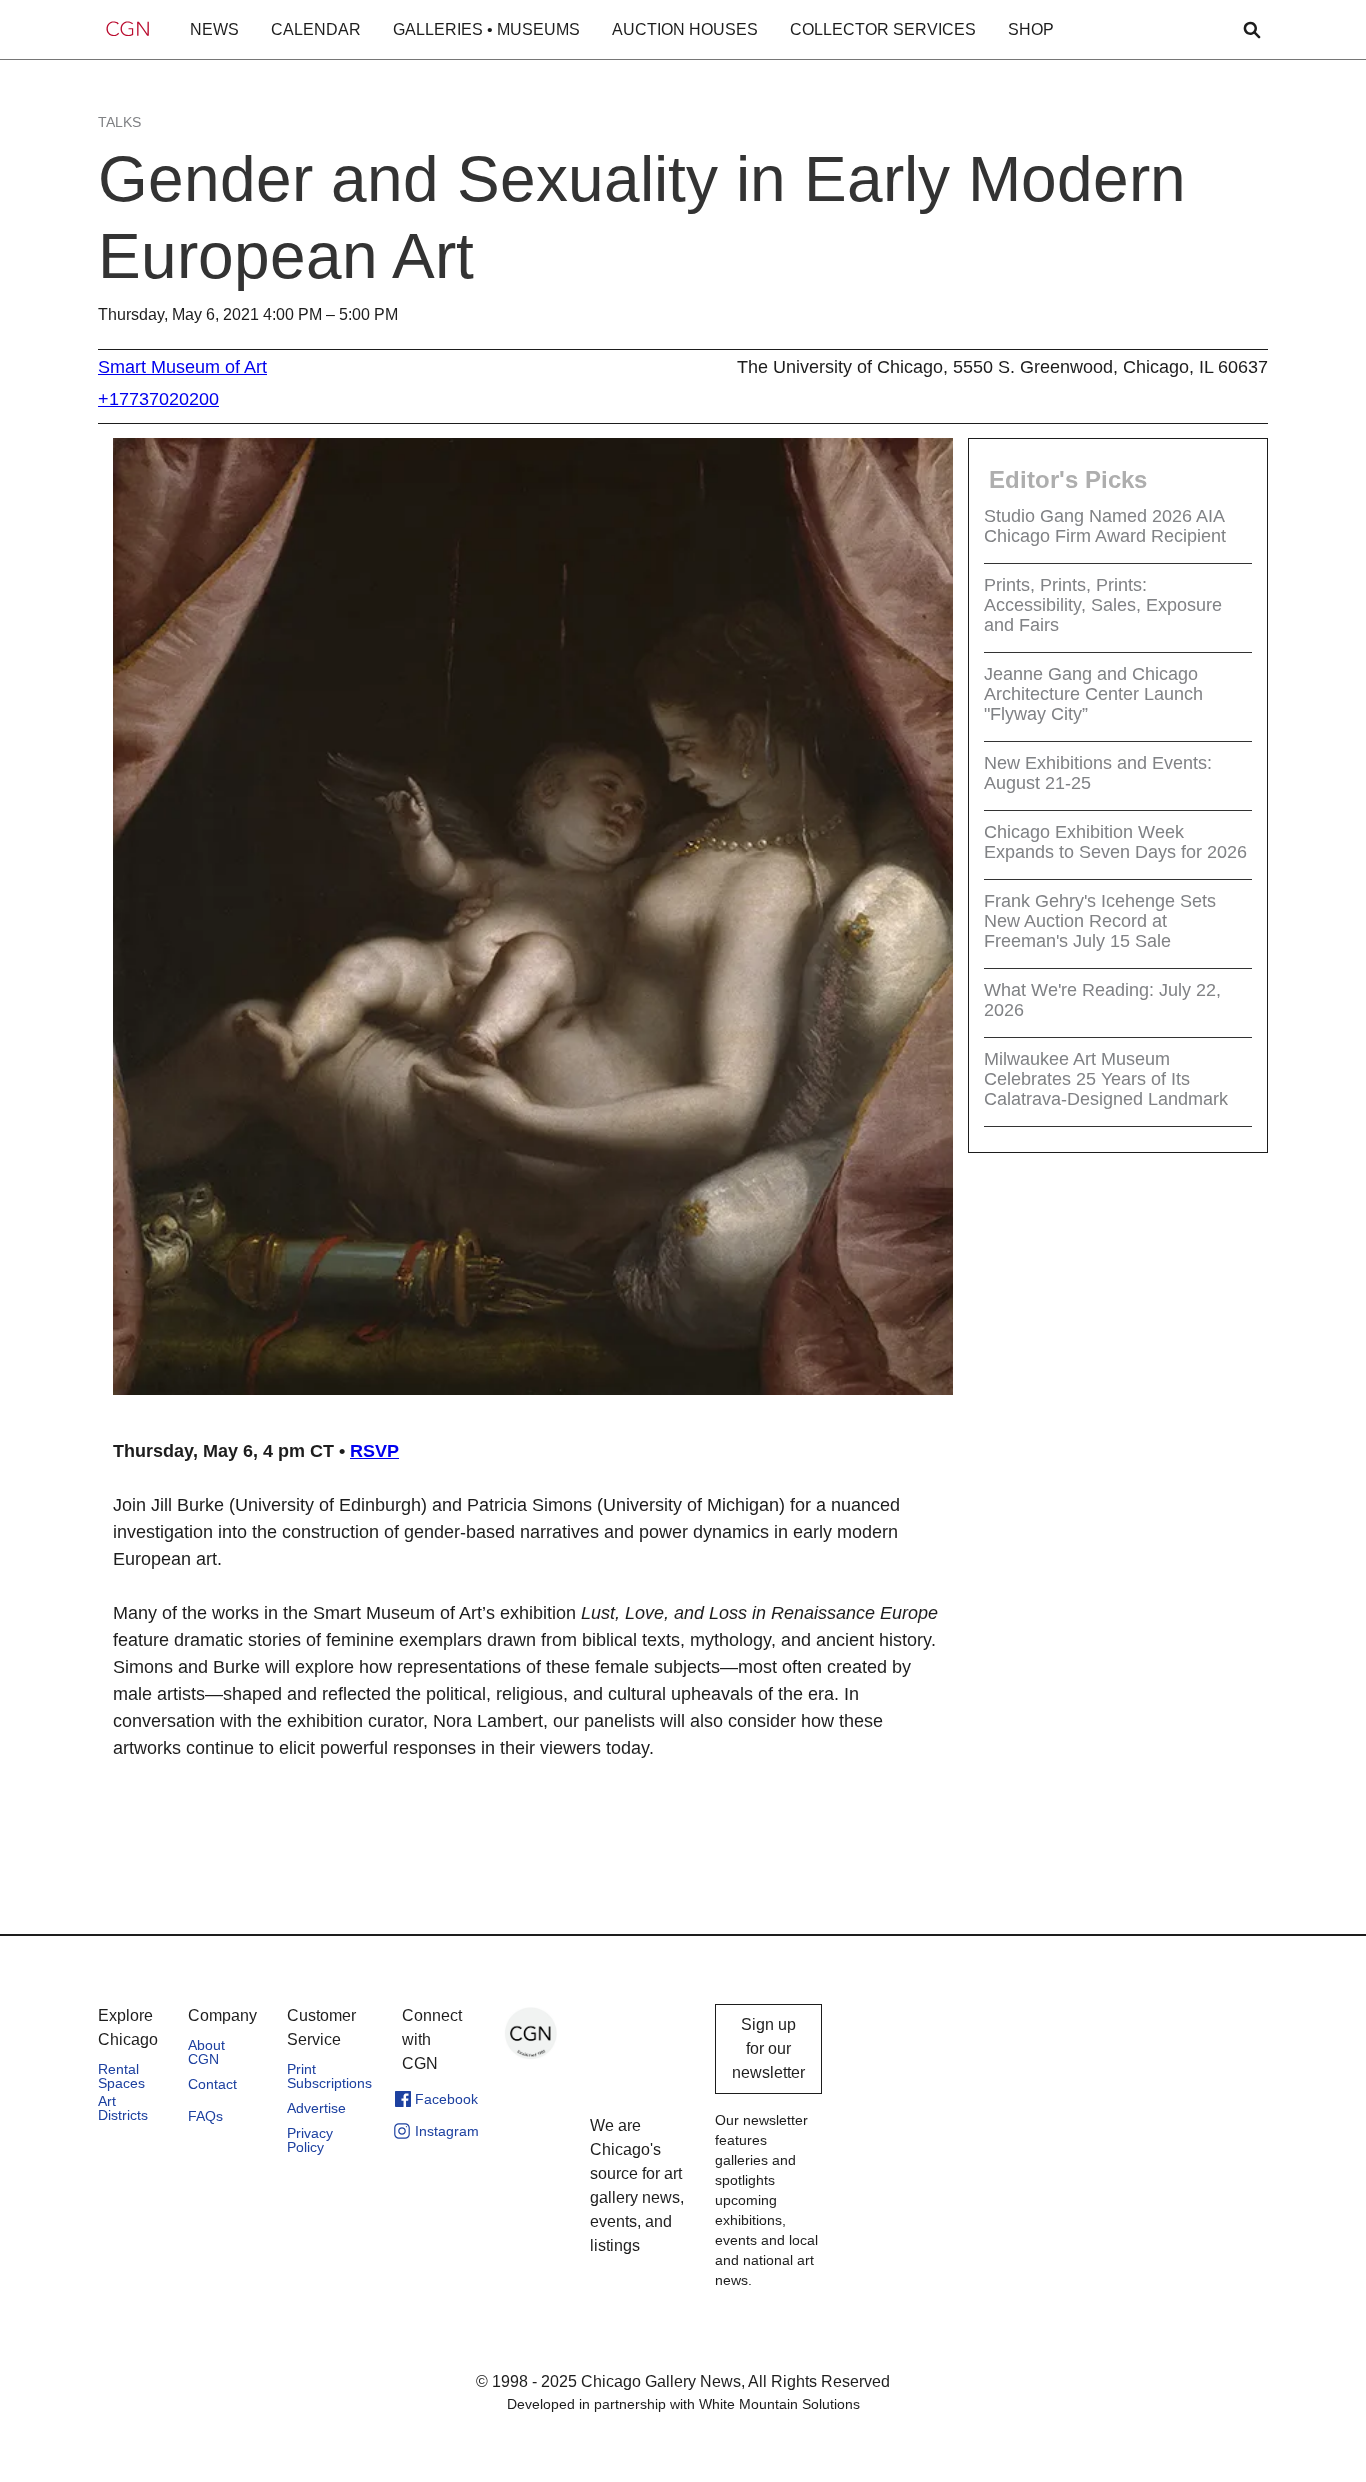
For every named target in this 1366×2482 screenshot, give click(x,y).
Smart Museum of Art (182, 367)
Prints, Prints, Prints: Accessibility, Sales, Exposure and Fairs (1103, 605)
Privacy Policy (310, 2140)
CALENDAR (316, 29)
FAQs (205, 2116)
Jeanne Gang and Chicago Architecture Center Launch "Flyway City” (1093, 694)
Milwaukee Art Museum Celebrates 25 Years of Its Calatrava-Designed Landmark (1106, 1079)
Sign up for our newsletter (768, 2048)
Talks (119, 122)
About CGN (206, 2052)
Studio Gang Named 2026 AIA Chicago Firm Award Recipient (1105, 526)
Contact (212, 2084)
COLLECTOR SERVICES (883, 29)
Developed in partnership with (683, 2404)
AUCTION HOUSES (685, 29)
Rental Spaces (121, 2076)
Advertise (316, 2108)
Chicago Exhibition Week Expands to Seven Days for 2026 (1115, 842)
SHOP (1031, 29)
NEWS (214, 29)
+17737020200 (158, 399)
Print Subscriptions (329, 2076)
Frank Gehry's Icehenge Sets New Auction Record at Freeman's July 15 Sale (1100, 921)
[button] (214, 30)
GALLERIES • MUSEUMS (486, 29)
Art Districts (123, 2108)
